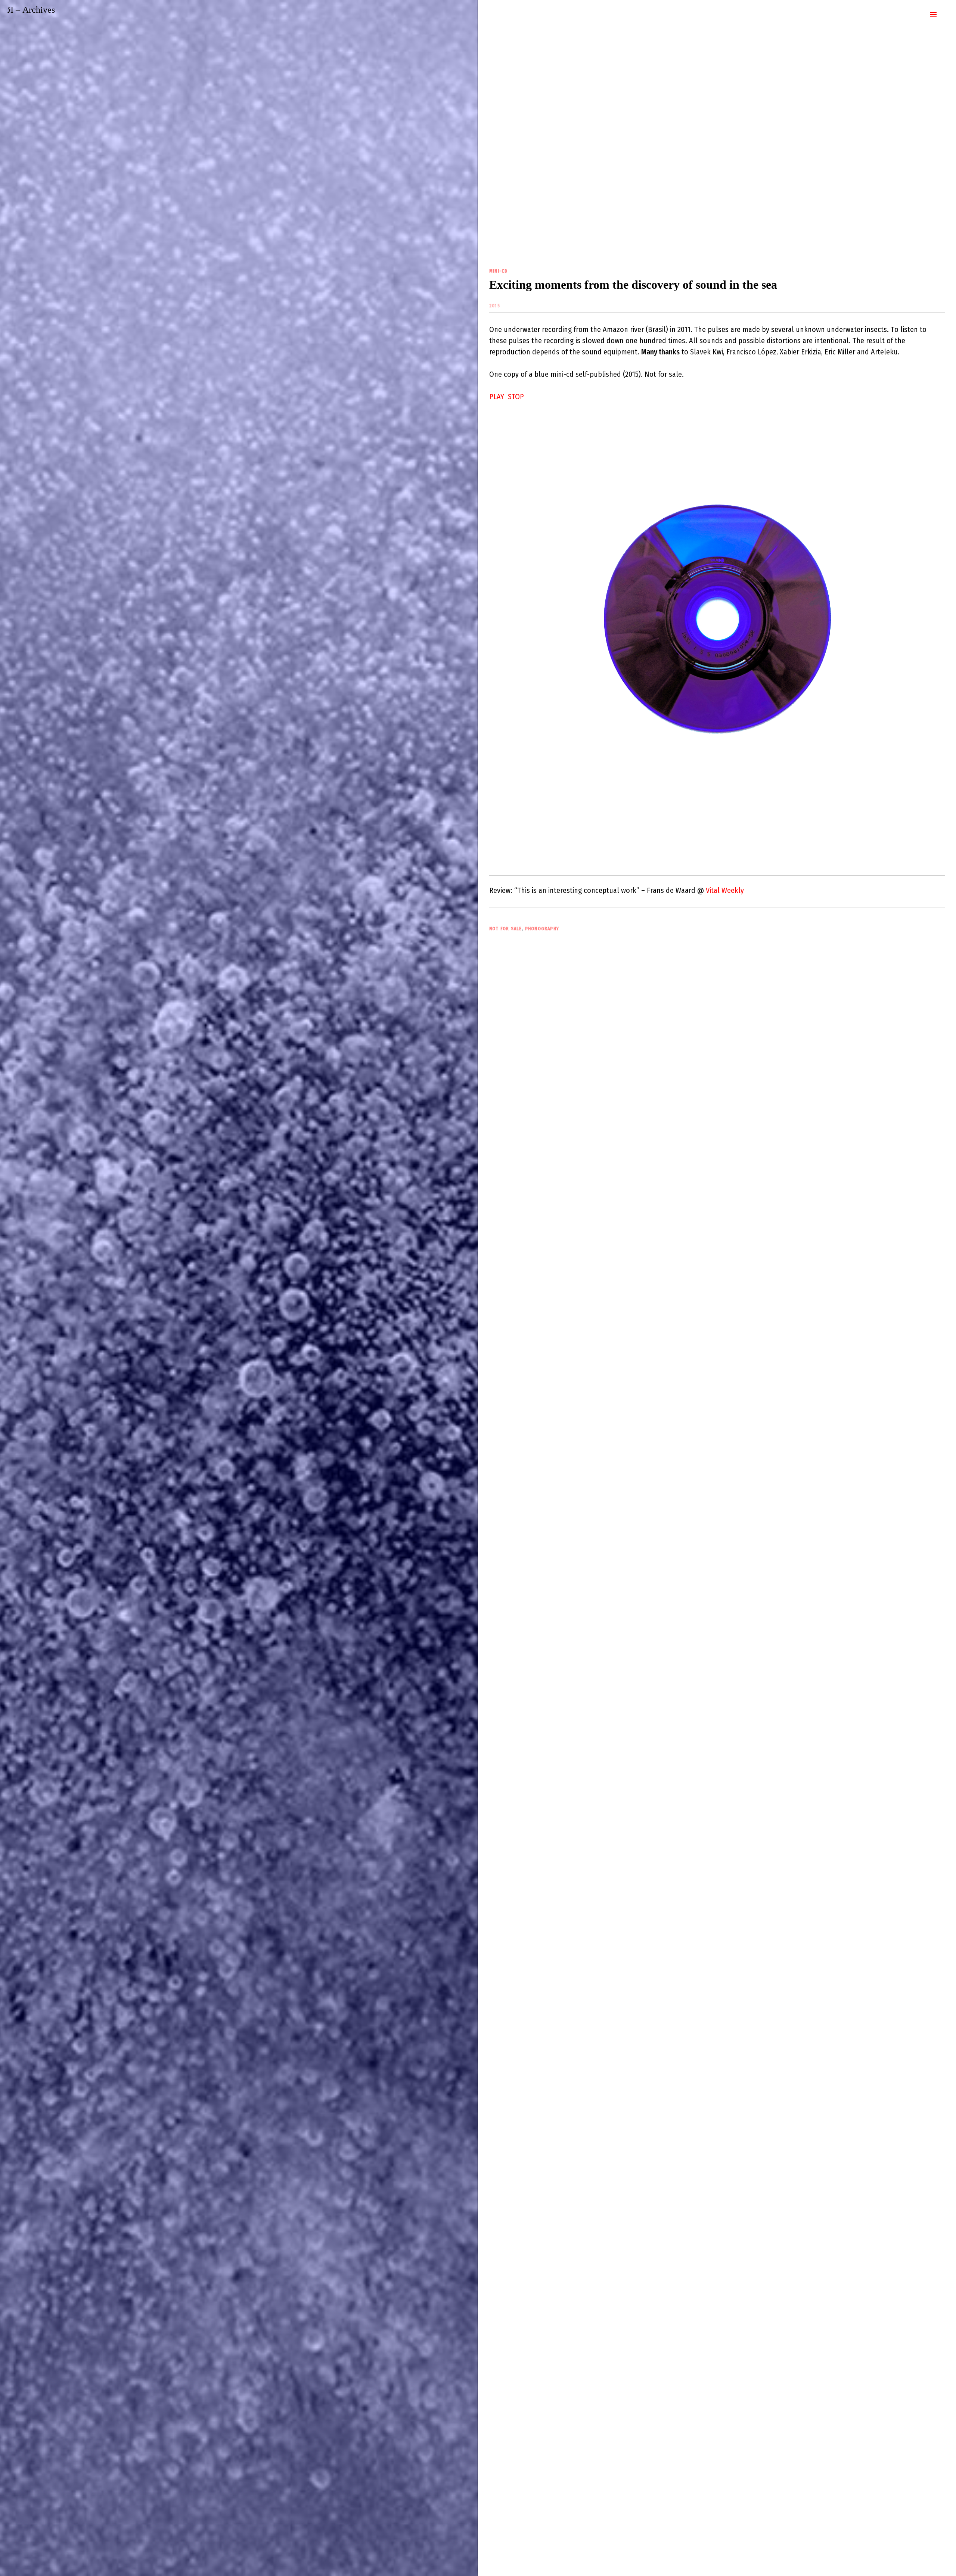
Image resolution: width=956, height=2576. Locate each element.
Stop (516, 397)
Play (497, 397)
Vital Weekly (725, 890)
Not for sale (505, 929)
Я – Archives (31, 10)
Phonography (542, 929)
